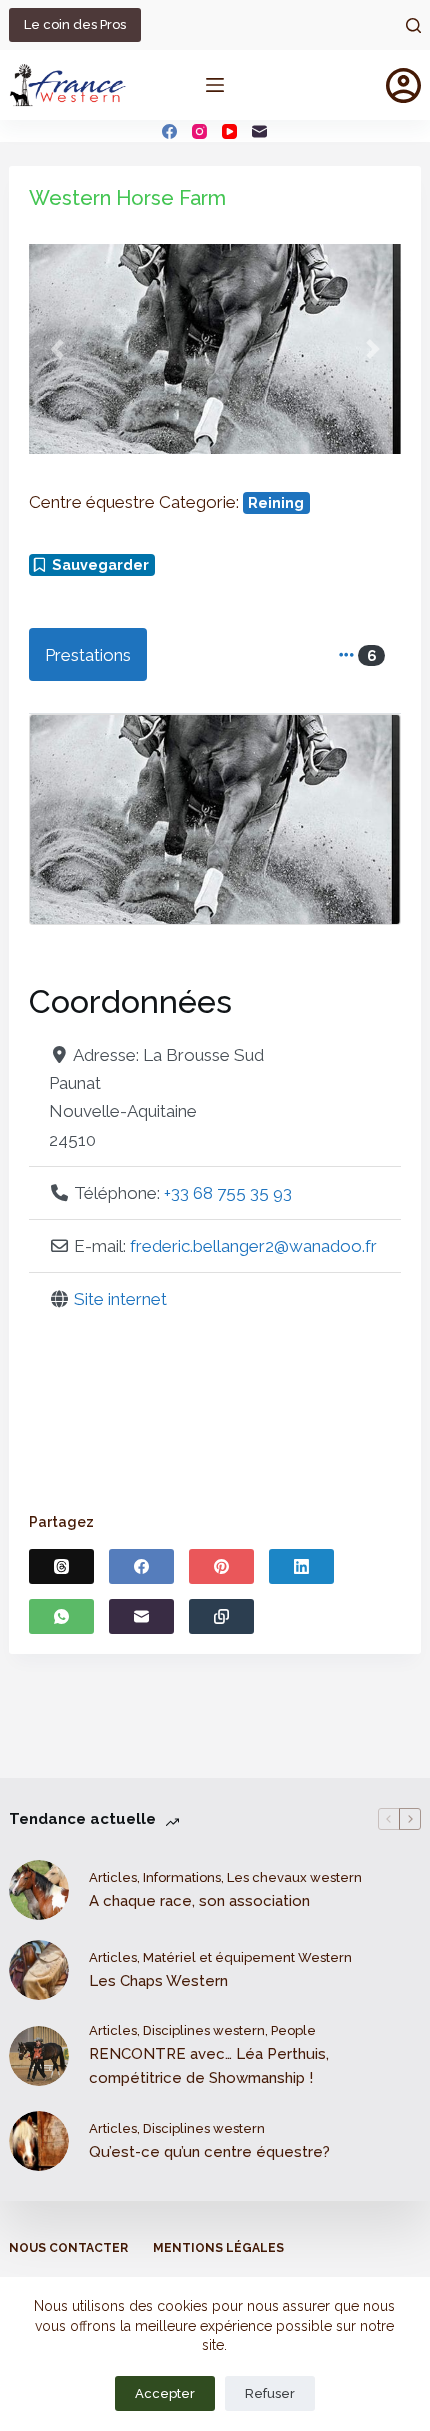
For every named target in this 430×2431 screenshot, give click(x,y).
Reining (276, 503)
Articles (113, 1877)
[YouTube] (229, 131)
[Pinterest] (221, 1566)
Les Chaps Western (158, 1981)
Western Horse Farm (127, 198)
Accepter (165, 2393)
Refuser (270, 2393)
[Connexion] (403, 85)
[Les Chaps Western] (39, 1970)
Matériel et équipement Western (247, 1957)
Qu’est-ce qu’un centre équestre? (209, 2152)
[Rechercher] (413, 25)
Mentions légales (218, 2248)
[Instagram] (199, 131)
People (293, 2030)
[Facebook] (169, 131)
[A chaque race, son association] (39, 1890)
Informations (182, 1877)
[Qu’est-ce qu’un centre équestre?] (39, 2141)
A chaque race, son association (199, 1901)
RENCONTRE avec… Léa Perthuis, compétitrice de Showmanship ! (209, 2066)
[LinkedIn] (301, 1566)
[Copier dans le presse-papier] (221, 1616)
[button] (57, 349)
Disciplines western (204, 2030)
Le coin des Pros (75, 24)
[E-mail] (259, 131)
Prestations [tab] (88, 655)
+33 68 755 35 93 (228, 1193)
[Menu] (215, 85)
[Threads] (61, 1566)
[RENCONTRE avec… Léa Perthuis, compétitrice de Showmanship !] (39, 2056)
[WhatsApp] (61, 1616)
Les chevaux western (294, 1877)
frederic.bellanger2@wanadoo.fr (253, 1246)
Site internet (120, 1299)
